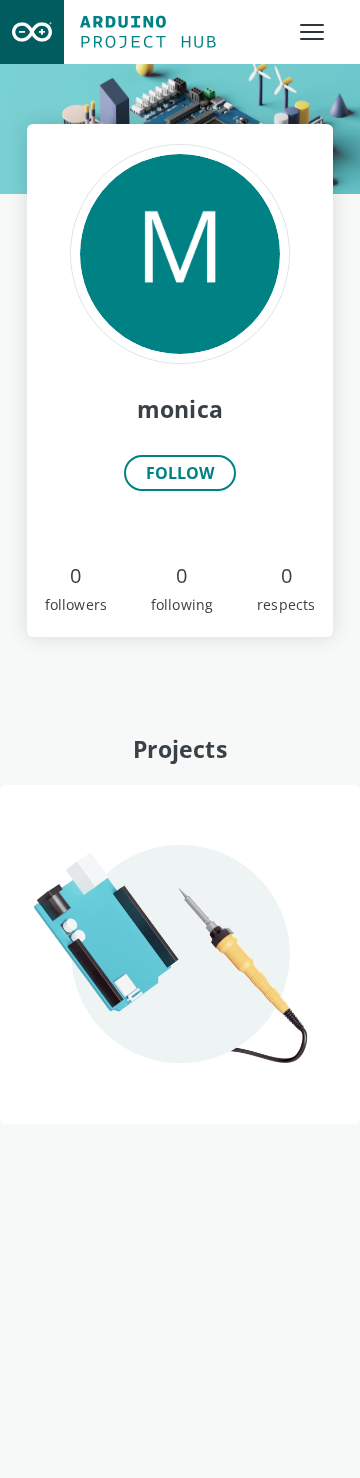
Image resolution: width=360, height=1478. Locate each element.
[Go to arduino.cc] (32, 32)
